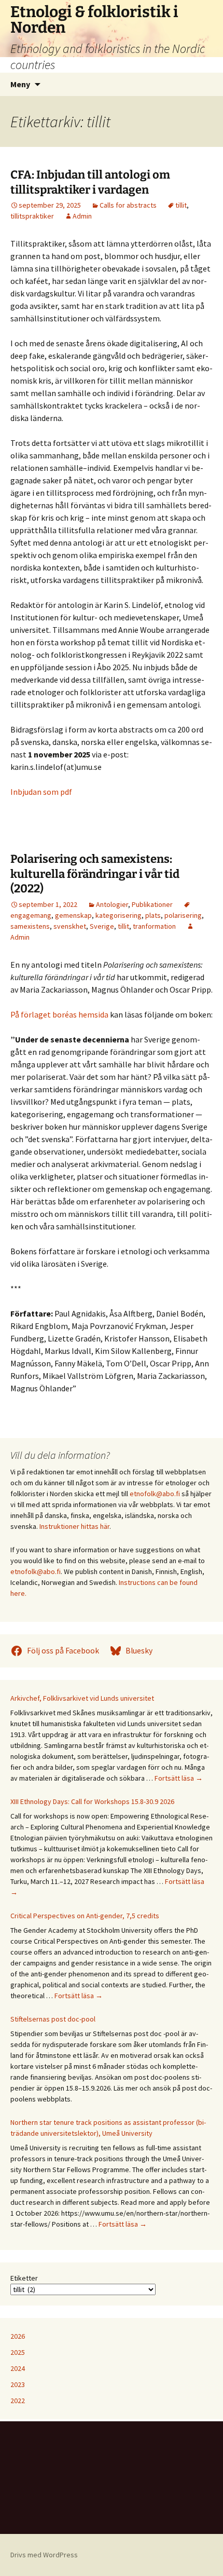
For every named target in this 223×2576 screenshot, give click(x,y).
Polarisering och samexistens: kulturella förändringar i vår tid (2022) (95, 874)
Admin (82, 216)
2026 (18, 2336)
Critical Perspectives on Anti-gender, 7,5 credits (85, 1916)
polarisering (183, 915)
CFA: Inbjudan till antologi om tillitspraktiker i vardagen (90, 182)
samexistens (30, 926)
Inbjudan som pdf (41, 792)
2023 (18, 2384)
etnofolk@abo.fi (155, 1494)
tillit (181, 205)
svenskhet (70, 926)
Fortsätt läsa (179, 1778)
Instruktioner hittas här (74, 1526)
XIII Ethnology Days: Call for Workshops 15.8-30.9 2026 (92, 1801)
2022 (18, 2401)
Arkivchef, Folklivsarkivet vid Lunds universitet (82, 1698)
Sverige (102, 926)
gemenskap (73, 915)
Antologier (112, 904)
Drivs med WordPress (44, 2555)
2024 (18, 2368)
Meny (20, 84)
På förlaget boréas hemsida (59, 1014)
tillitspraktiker (32, 216)
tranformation (154, 926)
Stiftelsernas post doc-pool (53, 2019)
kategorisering (119, 915)
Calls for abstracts (128, 205)
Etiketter (24, 2278)
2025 (18, 2352)
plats (153, 915)
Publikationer (152, 904)
